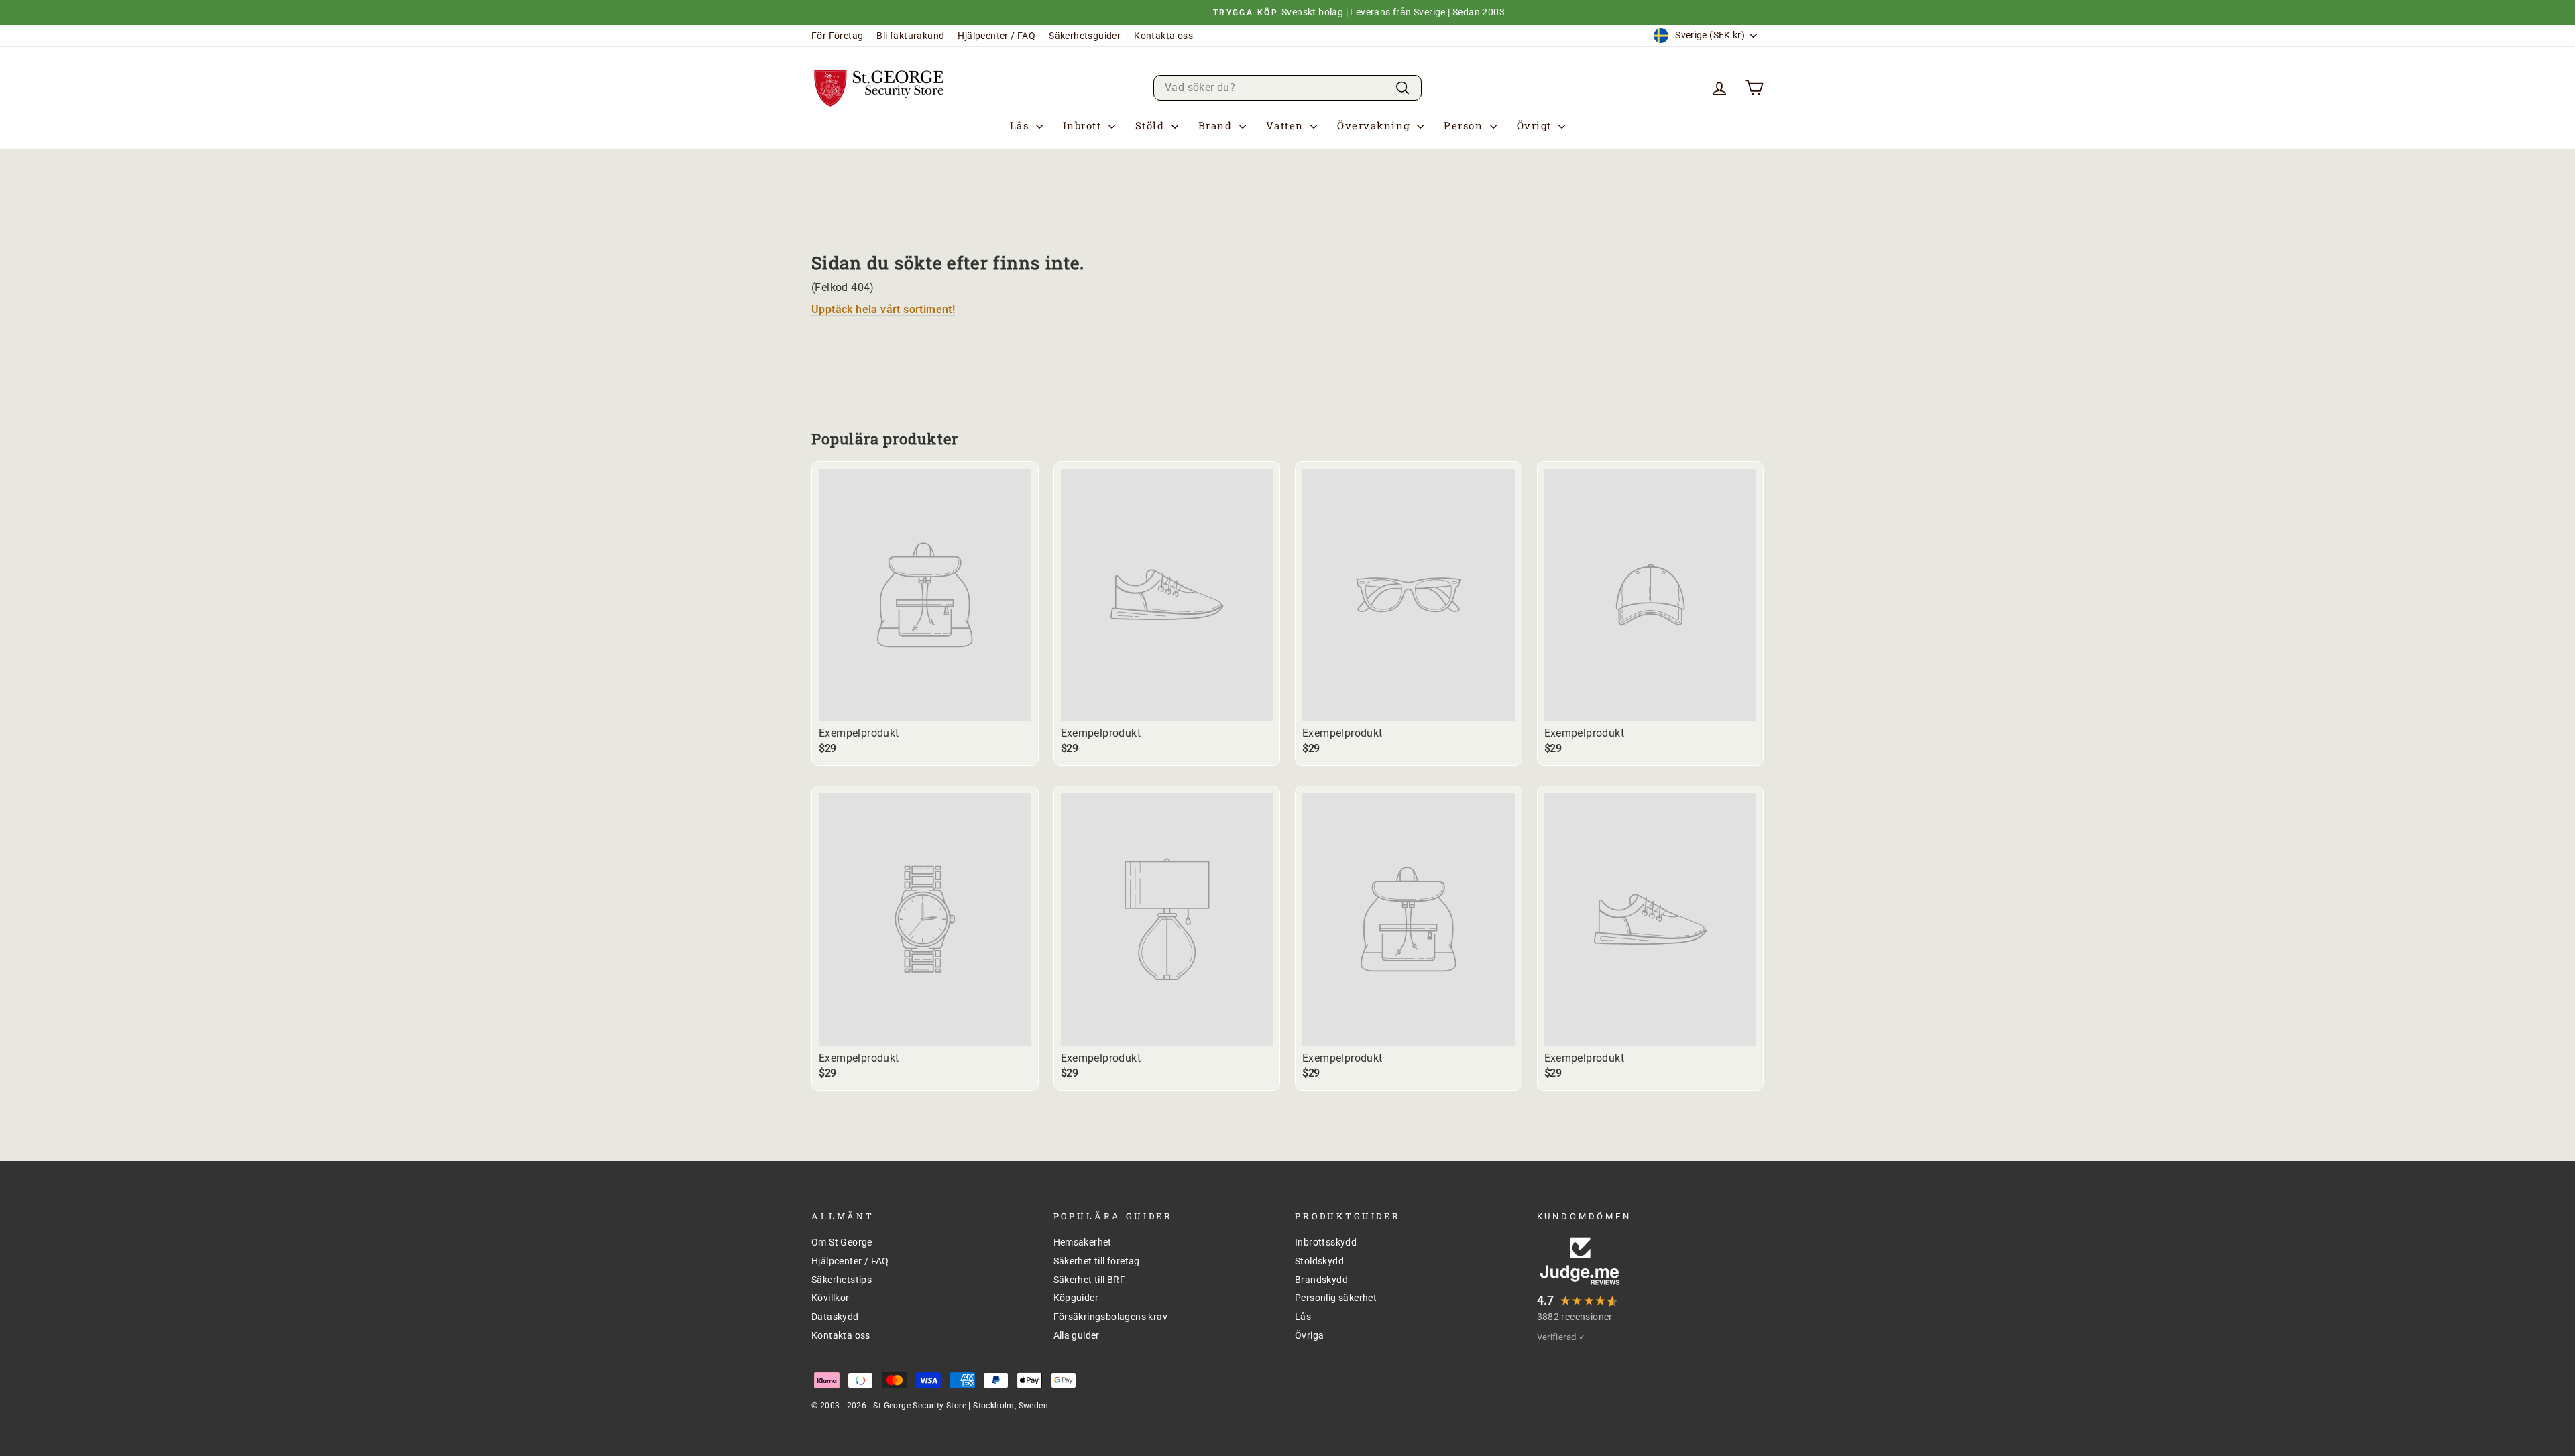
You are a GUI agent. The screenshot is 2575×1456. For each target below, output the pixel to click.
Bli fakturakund (910, 36)
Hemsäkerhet (1083, 1242)
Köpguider (1076, 1298)
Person (1465, 125)
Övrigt (1536, 125)
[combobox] (1287, 87)
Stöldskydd (1319, 1261)
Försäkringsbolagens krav (1111, 1317)
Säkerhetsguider (1085, 36)
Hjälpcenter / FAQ (996, 36)
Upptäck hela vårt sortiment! (883, 309)
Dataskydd (835, 1317)
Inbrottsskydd (1326, 1242)
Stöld (1152, 125)
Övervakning (1375, 125)
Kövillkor (831, 1298)
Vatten (1287, 125)
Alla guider (1077, 1335)
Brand (1217, 125)
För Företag (837, 36)
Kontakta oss (1163, 36)
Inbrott (1084, 125)
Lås (1021, 125)
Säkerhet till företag (1097, 1261)
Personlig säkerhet (1336, 1298)
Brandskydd (1321, 1280)
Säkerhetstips (842, 1280)
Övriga (1309, 1335)
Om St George (842, 1242)
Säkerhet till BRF (1090, 1280)
